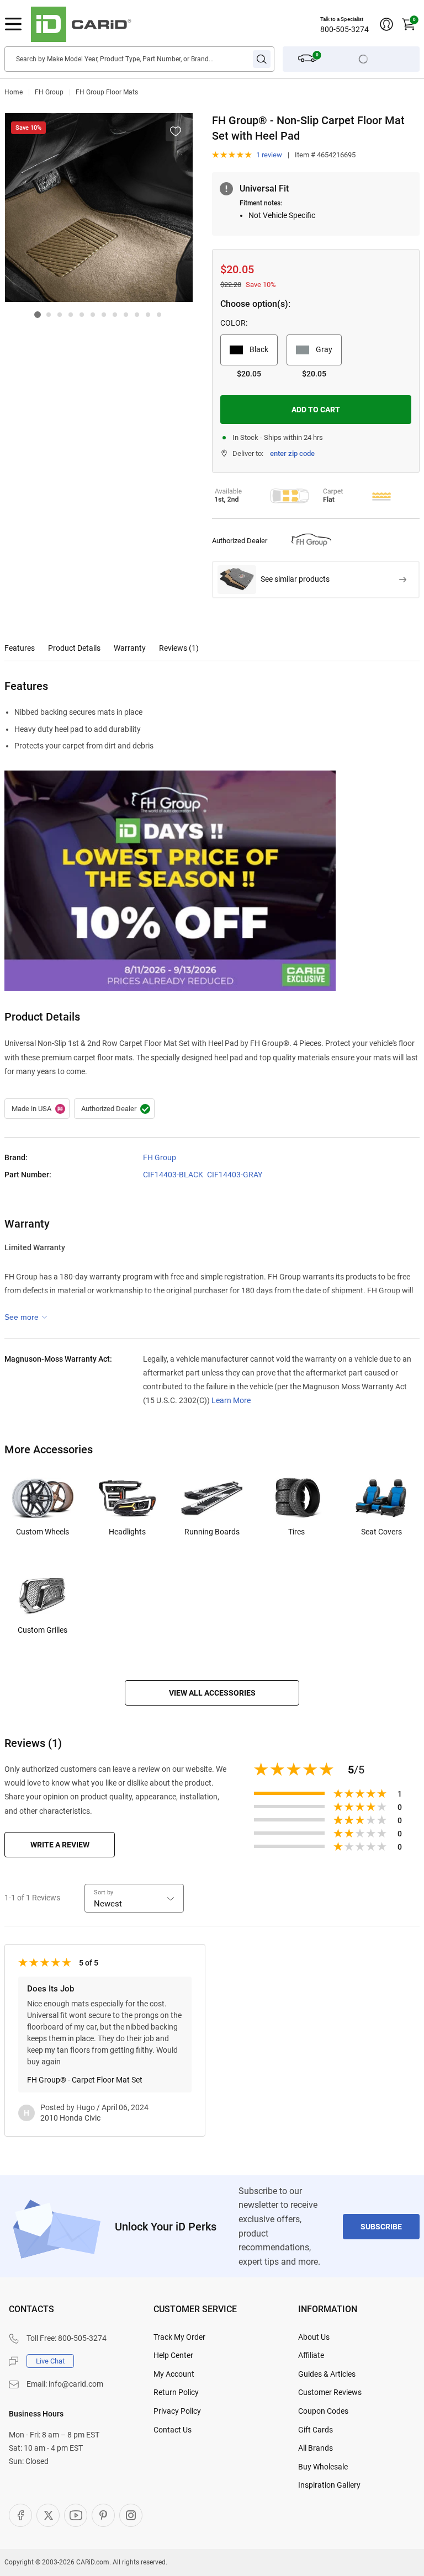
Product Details (74, 648)
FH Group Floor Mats (107, 92)
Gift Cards (316, 2430)
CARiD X (48, 2515)
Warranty (130, 648)
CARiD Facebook (20, 2515)
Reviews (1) (179, 648)
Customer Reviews (330, 2392)
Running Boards (212, 1532)
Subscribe (381, 2227)
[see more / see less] (26, 1317)
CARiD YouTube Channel (76, 2515)
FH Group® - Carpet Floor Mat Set (85, 2080)
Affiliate (311, 2355)
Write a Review (60, 1845)
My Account (174, 2374)
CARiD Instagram (131, 2515)
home (14, 92)
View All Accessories (212, 1693)
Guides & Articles (327, 2374)
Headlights (127, 1532)
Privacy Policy (177, 2411)
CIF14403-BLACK (173, 1175)
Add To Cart (316, 410)
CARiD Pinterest (103, 2515)
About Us (314, 2337)
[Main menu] (13, 24)
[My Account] (386, 24)
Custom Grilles (43, 1630)
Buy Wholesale (323, 2467)
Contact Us (173, 2430)
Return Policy (176, 2392)
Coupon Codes (323, 2411)
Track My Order (179, 2337)
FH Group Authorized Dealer (114, 1109)
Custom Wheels (43, 1532)
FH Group (49, 92)
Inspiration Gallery (329, 2485)
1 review (269, 155)
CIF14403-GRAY (235, 1175)
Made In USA (37, 1109)
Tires (296, 1532)
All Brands (316, 2448)
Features (20, 648)
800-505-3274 (344, 29)
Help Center (173, 2355)
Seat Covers (381, 1532)
